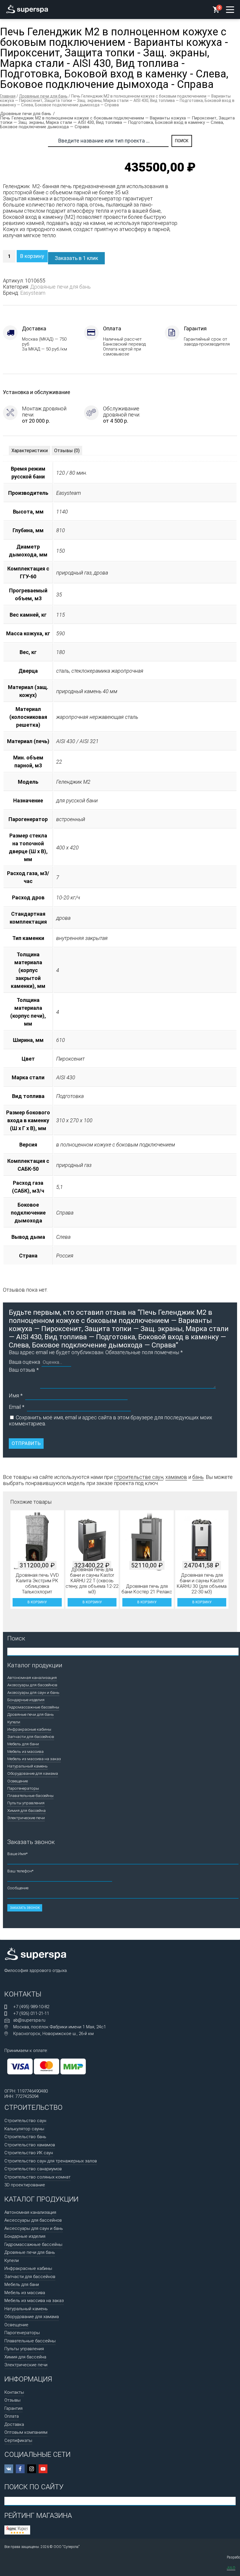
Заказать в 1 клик (76, 258)
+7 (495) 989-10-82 (31, 2007)
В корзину (32, 256)
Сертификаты (18, 2440)
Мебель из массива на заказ (34, 1759)
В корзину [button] (37, 1602)
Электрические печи (26, 1818)
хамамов (176, 1477)
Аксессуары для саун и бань (33, 1692)
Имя (16, 1395)
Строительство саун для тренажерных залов (51, 2161)
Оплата (12, 2416)
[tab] (30, 451)
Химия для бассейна (26, 1810)
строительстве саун (139, 1477)
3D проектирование (25, 2185)
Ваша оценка (24, 1362)
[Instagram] (32, 2469)
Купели (14, 1722)
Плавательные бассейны (30, 1796)
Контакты (14, 2392)
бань (198, 1477)
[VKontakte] (9, 2469)
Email (17, 1407)
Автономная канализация (32, 1678)
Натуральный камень (28, 1766)
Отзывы (12, 2400)
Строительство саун (25, 2121)
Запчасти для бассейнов (31, 1737)
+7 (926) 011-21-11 (31, 2013)
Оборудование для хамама (33, 1773)
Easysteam (33, 293)
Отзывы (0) (67, 451)
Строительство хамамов (30, 2145)
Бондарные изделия (26, 1700)
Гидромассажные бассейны (33, 1707)
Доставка (14, 2424)
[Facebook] (20, 2469)
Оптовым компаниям (26, 2432)
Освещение (18, 1781)
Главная (8, 96)
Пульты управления (26, 1803)
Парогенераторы (23, 1788)
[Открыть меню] (230, 10)
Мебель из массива (25, 1751)
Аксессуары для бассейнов (32, 1685)
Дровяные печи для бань (43, 96)
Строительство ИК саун (29, 2153)
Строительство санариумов (33, 2169)
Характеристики (30, 451)
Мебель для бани (23, 1744)
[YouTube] (43, 2469)
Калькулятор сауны (24, 2129)
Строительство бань (25, 2137)
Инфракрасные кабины (29, 1729)
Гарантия (13, 2408)
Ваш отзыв (24, 1370)
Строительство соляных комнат (37, 2177)
